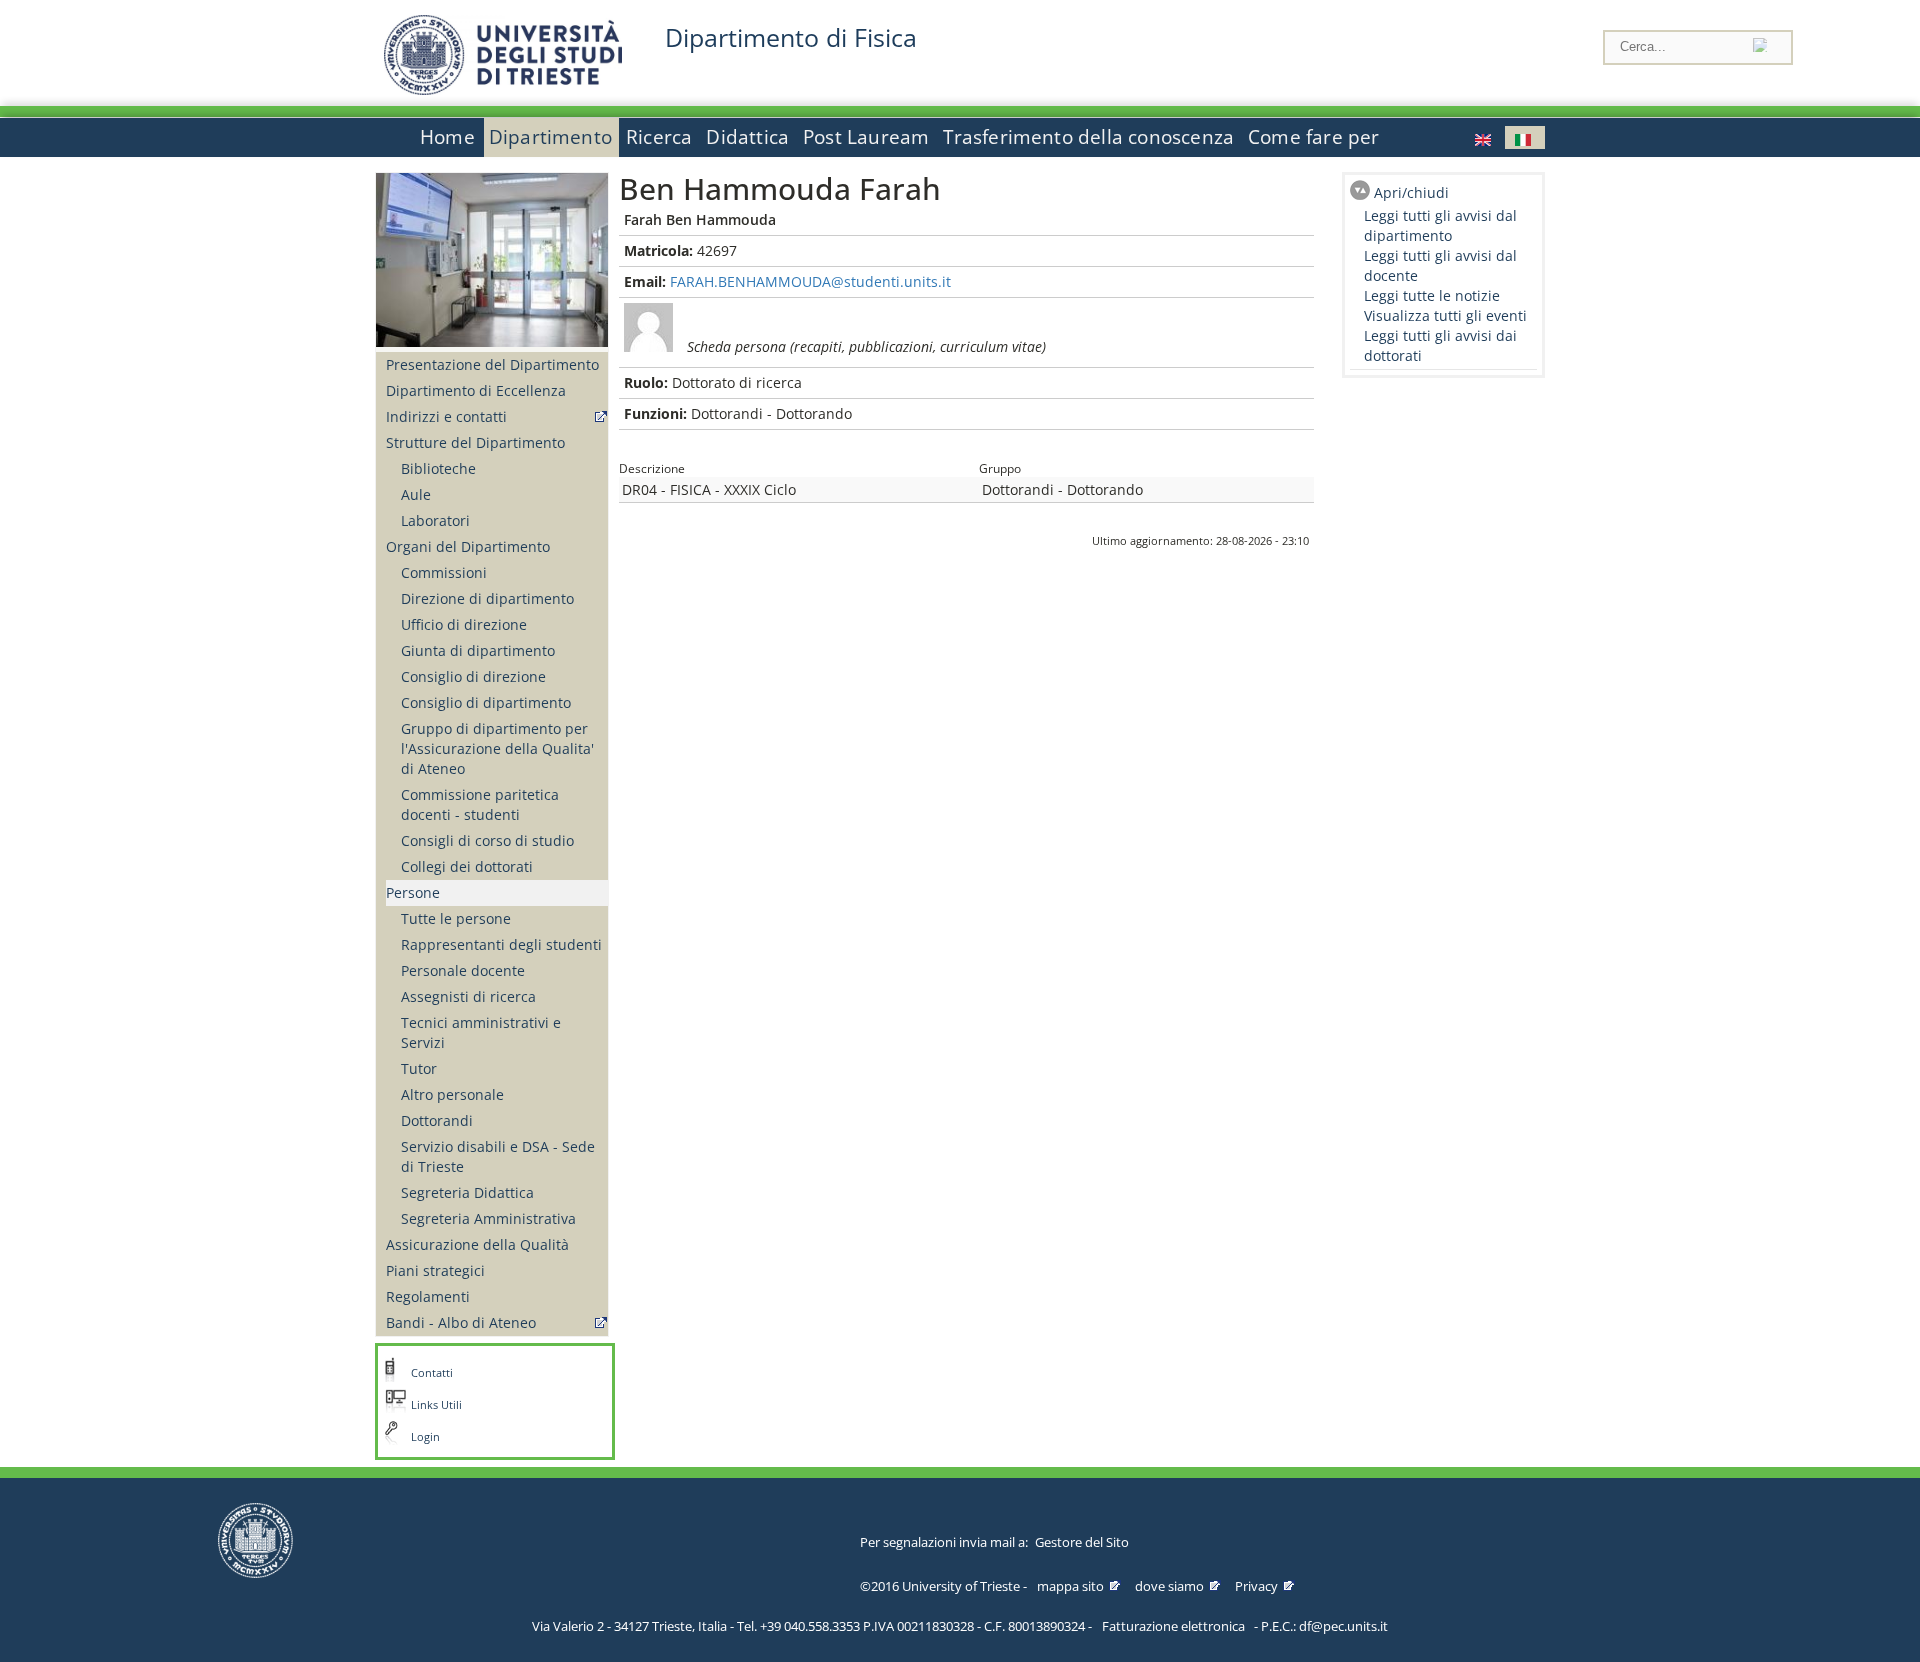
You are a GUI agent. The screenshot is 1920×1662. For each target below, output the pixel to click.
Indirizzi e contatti (446, 416)
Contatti (432, 1373)
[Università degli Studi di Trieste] (503, 89)
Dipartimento (550, 137)
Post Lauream (866, 137)
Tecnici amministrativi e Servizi (481, 1032)
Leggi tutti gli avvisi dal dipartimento (1440, 225)
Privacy (1256, 1586)
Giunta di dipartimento (478, 650)
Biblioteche (438, 468)
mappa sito (1070, 1586)
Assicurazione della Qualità (477, 1244)
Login (425, 1437)
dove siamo (1169, 1586)
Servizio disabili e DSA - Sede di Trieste (498, 1156)
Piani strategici (435, 1270)
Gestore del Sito (1082, 1542)
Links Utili (436, 1405)
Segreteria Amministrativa (488, 1218)
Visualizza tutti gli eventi (1445, 315)
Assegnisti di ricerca (468, 996)
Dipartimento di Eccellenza (476, 390)
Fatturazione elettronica (1173, 1626)
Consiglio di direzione (473, 676)
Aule (416, 494)
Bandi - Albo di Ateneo (461, 1322)
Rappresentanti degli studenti (501, 944)
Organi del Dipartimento (468, 546)
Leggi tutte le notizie (1432, 295)
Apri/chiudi (1411, 192)
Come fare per (1313, 137)
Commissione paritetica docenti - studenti (480, 804)
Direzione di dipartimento (487, 598)
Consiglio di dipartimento (486, 702)
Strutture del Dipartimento (475, 442)
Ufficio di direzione (464, 624)
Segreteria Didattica (467, 1192)
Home (447, 137)
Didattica (747, 137)
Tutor (419, 1068)
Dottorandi (437, 1120)
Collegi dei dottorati (467, 866)
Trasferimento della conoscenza (1088, 137)
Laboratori (435, 520)
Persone (413, 892)
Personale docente (463, 970)
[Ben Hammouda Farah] (1485, 137)
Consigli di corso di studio (487, 840)
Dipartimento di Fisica (791, 37)
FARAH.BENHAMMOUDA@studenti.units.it (810, 281)
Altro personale (452, 1094)
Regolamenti (428, 1296)
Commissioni (444, 572)
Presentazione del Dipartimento (492, 364)
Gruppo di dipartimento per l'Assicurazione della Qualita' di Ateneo (497, 748)
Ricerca (659, 137)
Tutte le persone (456, 918)
